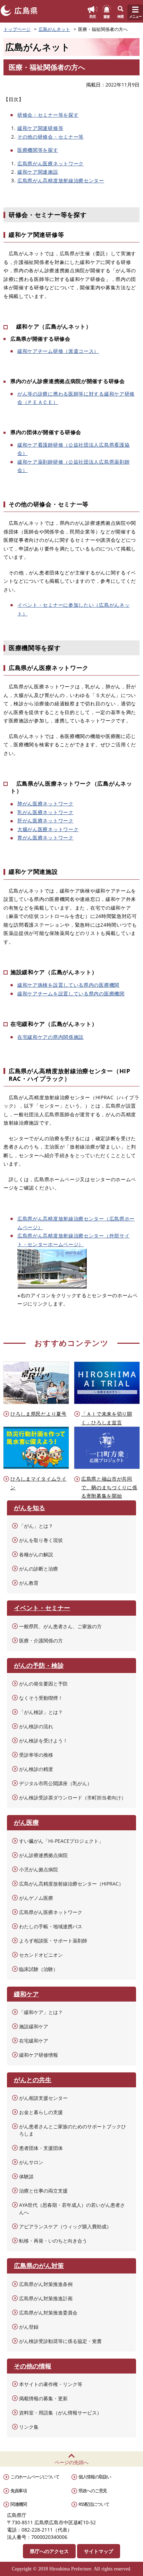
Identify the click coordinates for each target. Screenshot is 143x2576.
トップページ (17, 29)
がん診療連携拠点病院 (43, 1855)
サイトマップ (99, 2551)
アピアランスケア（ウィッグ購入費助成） (65, 2226)
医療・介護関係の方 (41, 1641)
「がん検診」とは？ (41, 1712)
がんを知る (30, 1508)
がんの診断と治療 (39, 1569)
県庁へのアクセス (49, 2551)
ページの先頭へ (71, 2462)
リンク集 (29, 2427)
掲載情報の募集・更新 (43, 2398)
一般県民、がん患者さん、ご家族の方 (60, 1626)
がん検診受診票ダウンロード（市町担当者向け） (73, 1798)
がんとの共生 (33, 2080)
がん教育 (29, 1583)
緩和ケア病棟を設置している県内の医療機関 (68, 985)
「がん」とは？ (36, 1526)
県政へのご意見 (93, 2491)
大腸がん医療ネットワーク (48, 829)
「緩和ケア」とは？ (41, 2012)
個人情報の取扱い (95, 2477)
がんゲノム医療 (36, 1898)
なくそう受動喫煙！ (41, 1698)
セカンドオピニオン (41, 1955)
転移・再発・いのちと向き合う (53, 2241)
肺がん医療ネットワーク (45, 804)
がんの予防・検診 (39, 1665)
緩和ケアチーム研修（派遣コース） (58, 351)
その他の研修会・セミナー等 (51, 137)
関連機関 (19, 2504)
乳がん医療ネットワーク (45, 812)
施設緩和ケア (34, 2026)
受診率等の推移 (36, 1755)
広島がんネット (54, 29)
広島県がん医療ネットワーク (51, 163)
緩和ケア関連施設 (38, 172)
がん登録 (29, 2327)
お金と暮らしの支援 (41, 2112)
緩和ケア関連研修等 (40, 128)
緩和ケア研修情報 (39, 2055)
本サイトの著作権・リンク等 (51, 2384)
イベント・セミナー (42, 1608)
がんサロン (31, 2162)
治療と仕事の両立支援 (43, 2191)
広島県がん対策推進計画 (46, 2298)
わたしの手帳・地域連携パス (51, 1926)
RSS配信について (94, 2504)
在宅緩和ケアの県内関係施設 (51, 1037)
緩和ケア (26, 1994)
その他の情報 (33, 2366)
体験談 (26, 2176)
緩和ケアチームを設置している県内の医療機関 (71, 993)
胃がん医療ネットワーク (45, 838)
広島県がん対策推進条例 (46, 2284)
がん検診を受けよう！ (43, 1741)
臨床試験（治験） (39, 1969)
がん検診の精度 (36, 1769)
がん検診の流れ (36, 1726)
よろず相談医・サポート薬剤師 (53, 1941)
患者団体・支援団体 (41, 2148)
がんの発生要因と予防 (43, 1684)
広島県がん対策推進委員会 (48, 2313)
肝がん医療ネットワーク (45, 821)
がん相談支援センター (43, 2098)
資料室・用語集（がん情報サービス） (60, 2413)
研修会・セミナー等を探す (48, 115)
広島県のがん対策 (39, 2266)
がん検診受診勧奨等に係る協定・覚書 (60, 2341)
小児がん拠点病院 (39, 1869)
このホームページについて (35, 2477)
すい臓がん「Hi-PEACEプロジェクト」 (61, 1841)
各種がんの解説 (36, 1554)
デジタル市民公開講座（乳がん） (56, 1783)
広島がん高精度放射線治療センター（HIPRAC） (71, 1884)
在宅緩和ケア (34, 2041)
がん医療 (26, 1822)
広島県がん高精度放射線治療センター (61, 180)
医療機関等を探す (38, 150)
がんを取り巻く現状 (41, 1540)
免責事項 (19, 2491)
